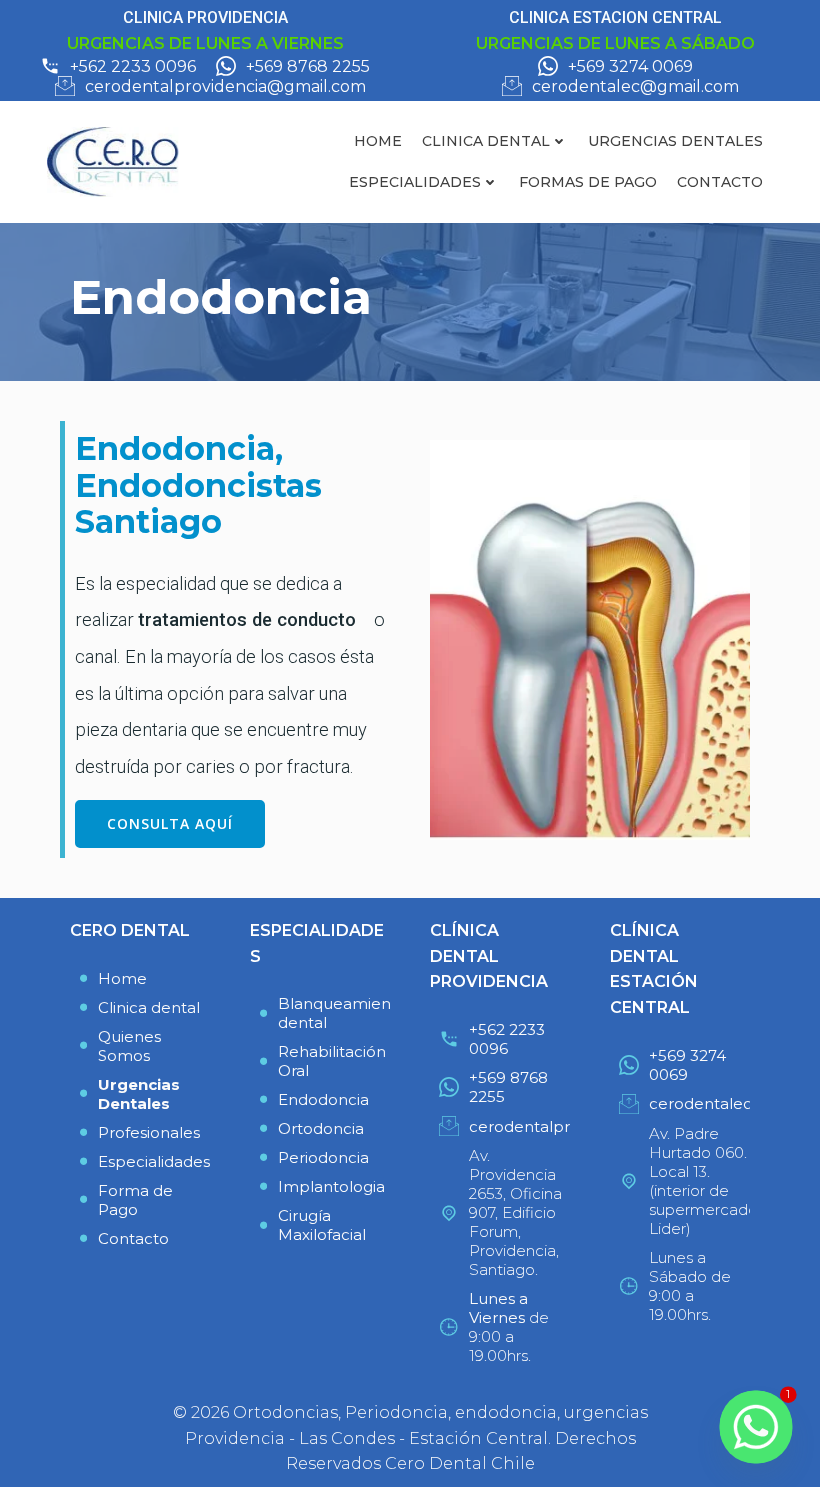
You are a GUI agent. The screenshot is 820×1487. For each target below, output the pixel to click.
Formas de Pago (588, 182)
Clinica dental (486, 141)
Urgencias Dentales (675, 141)
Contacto (720, 182)
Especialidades (415, 182)
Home (378, 141)
